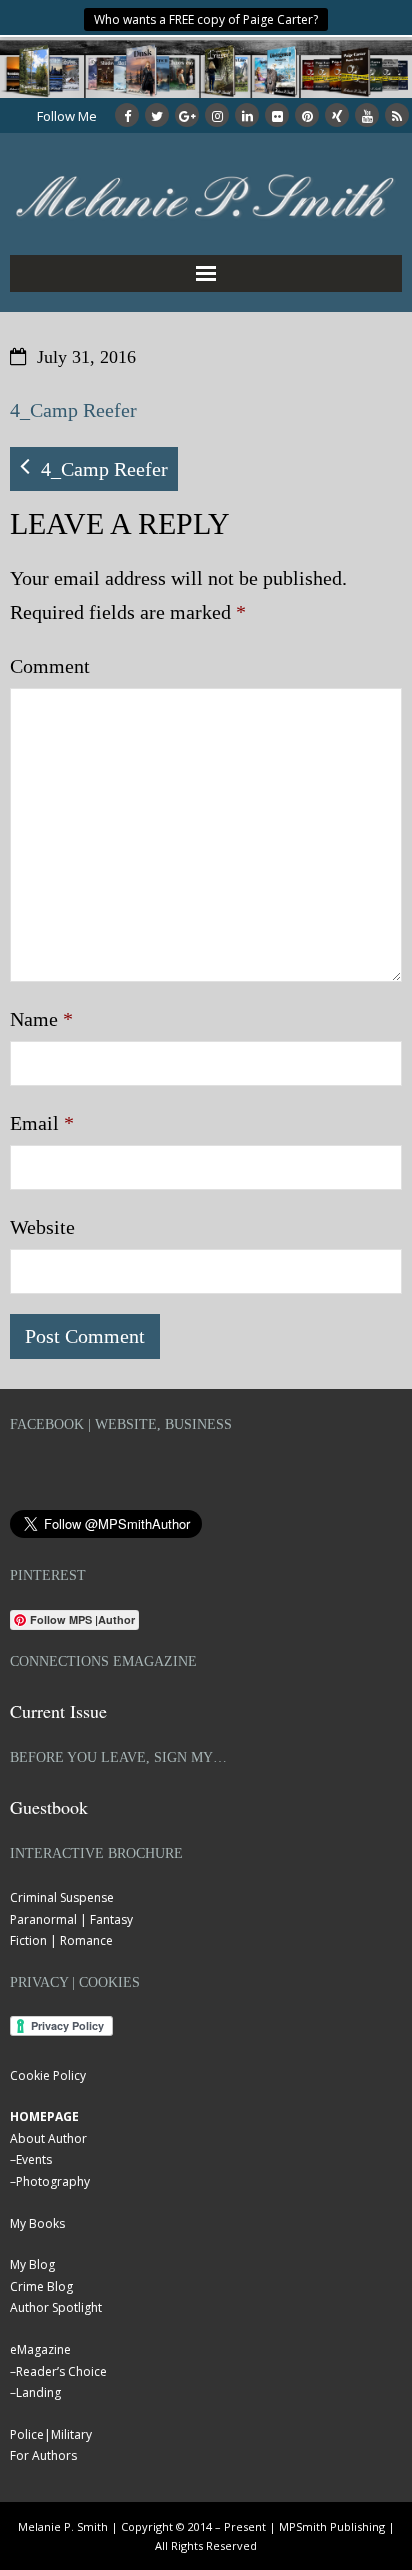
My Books (37, 2223)
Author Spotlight (56, 2307)
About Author (48, 2138)
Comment (50, 666)
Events (34, 2159)
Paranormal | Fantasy (71, 1919)
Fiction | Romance (61, 1940)
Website (42, 1227)
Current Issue (58, 1711)
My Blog (32, 2264)
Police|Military (51, 2434)
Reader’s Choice (61, 2371)
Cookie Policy (48, 2075)
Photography (53, 2181)
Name (41, 1019)
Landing (38, 2392)
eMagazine (40, 2349)
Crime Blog (41, 2286)
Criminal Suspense (62, 1897)
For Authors (43, 2455)
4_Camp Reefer (73, 410)
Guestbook (49, 1807)
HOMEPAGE (44, 2116)
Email (42, 1123)
